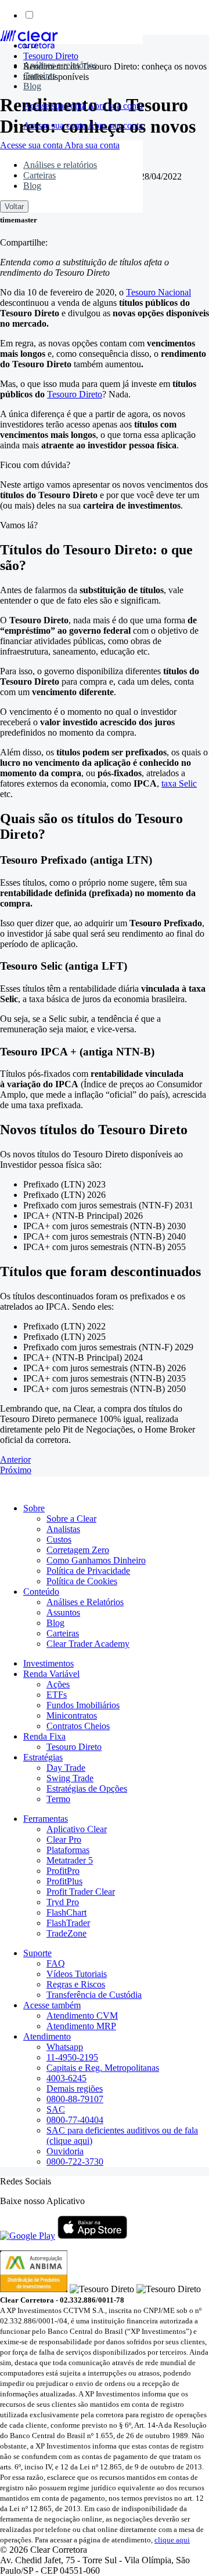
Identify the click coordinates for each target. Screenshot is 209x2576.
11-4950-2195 (72, 2057)
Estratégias (43, 1757)
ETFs (57, 1695)
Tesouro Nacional (158, 292)
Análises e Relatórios (85, 1602)
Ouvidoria (65, 2151)
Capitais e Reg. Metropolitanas (103, 2068)
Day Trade (66, 1768)
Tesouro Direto (75, 394)
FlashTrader (68, 1923)
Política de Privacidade (88, 1571)
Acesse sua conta (55, 106)
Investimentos (48, 1663)
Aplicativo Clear (77, 1829)
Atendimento (47, 2036)
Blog (32, 86)
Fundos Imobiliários (83, 1705)
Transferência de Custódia (94, 1995)
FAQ (56, 1963)
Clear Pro (64, 1839)
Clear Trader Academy (88, 1644)
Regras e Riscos (76, 1984)
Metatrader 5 (70, 1860)
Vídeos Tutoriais (77, 1974)
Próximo (16, 1470)
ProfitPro (63, 1871)
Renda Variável (51, 1674)
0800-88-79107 (75, 2099)
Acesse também (52, 2005)
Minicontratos (72, 1715)
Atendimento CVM (82, 2016)
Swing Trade (70, 1778)
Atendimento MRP (81, 2026)
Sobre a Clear (71, 1519)
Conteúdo (41, 1592)
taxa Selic (179, 783)
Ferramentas (46, 1819)
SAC (56, 2109)
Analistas (63, 1529)
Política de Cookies (82, 1581)
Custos (59, 1539)
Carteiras (39, 76)
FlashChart (66, 1912)
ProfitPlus (64, 1881)
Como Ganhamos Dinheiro (96, 1560)
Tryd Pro (63, 1902)
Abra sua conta (115, 106)
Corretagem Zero (78, 1550)
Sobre (34, 1508)
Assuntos (63, 1612)
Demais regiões (75, 2089)
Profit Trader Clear (81, 1892)
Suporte (37, 1953)
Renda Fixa (44, 1736)
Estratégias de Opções (87, 1788)
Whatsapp (65, 2047)
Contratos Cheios (78, 1726)
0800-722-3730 (75, 2162)
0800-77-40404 (75, 2120)
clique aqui (172, 2540)
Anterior (15, 1459)
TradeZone (66, 1933)
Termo (58, 1799)
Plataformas (68, 1850)
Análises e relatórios (60, 65)
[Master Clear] (29, 45)
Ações (58, 1684)
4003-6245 (66, 2078)
